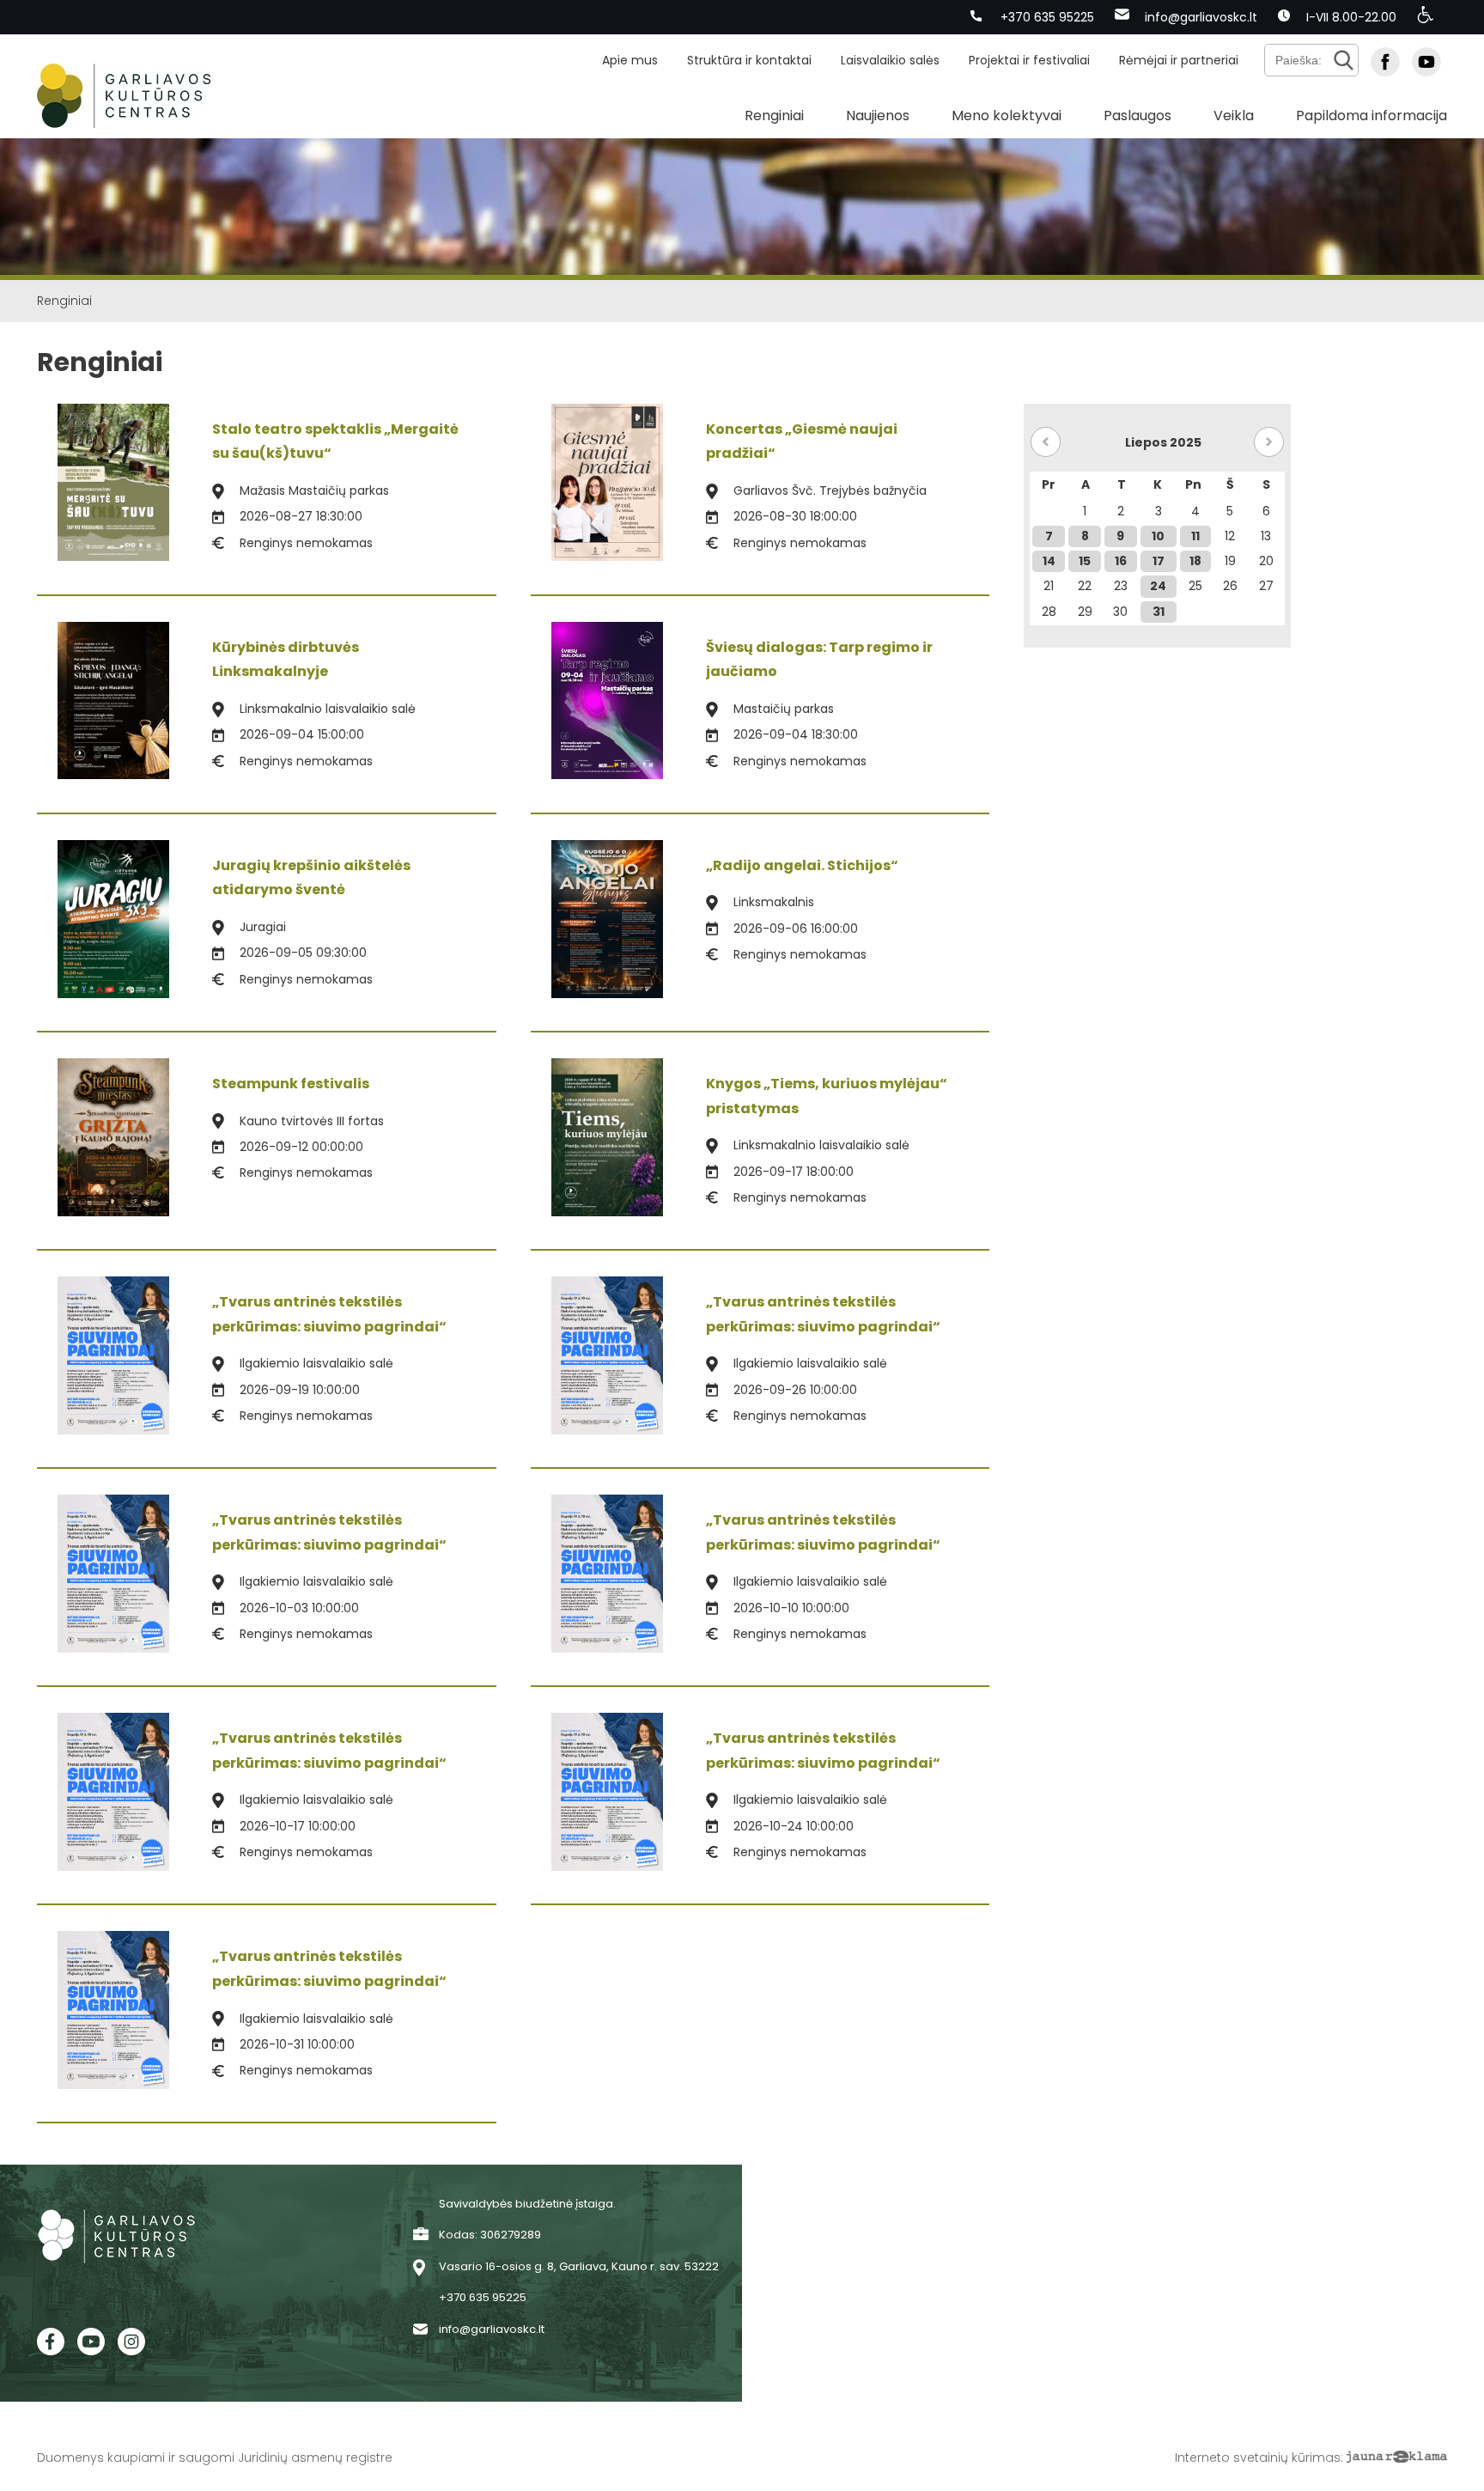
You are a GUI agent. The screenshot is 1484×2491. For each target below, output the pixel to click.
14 (1049, 561)
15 (1085, 561)
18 (1195, 561)
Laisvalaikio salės (890, 60)
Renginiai (774, 116)
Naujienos (878, 116)
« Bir (1046, 442)
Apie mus (630, 60)
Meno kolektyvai (1007, 116)
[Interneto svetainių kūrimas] (1397, 2458)
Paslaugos (1137, 116)
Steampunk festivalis (291, 1084)
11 (1195, 536)
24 (1158, 586)
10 (1158, 536)
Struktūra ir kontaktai (749, 60)
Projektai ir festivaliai (1029, 60)
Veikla (1234, 116)
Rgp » (1269, 442)
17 (1159, 561)
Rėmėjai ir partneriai (1179, 60)
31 (1159, 612)
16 (1121, 561)
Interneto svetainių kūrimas (1258, 2458)
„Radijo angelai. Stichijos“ (802, 865)
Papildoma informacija (1371, 116)
